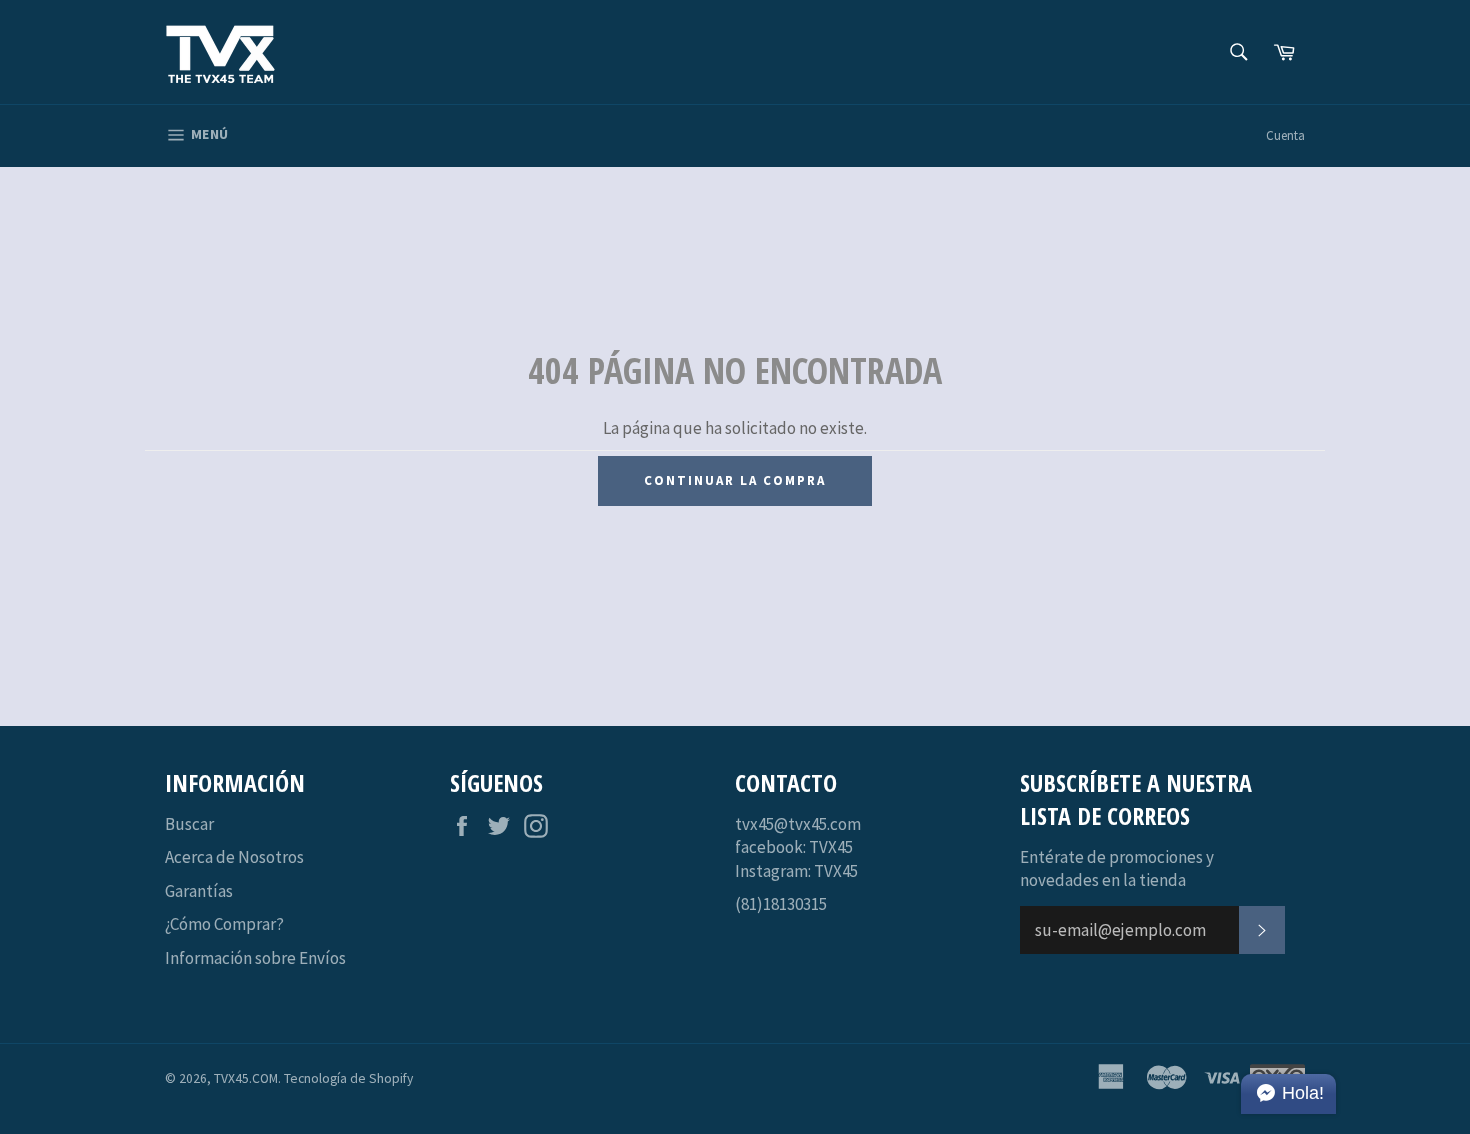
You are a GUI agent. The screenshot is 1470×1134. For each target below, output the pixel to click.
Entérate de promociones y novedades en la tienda (1117, 868)
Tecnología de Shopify (348, 1078)
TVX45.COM (246, 1078)
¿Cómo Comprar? (224, 924)
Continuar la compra (734, 480)
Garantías (199, 891)
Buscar (189, 824)
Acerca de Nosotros (234, 857)
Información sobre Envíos (255, 958)
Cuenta (1285, 135)
